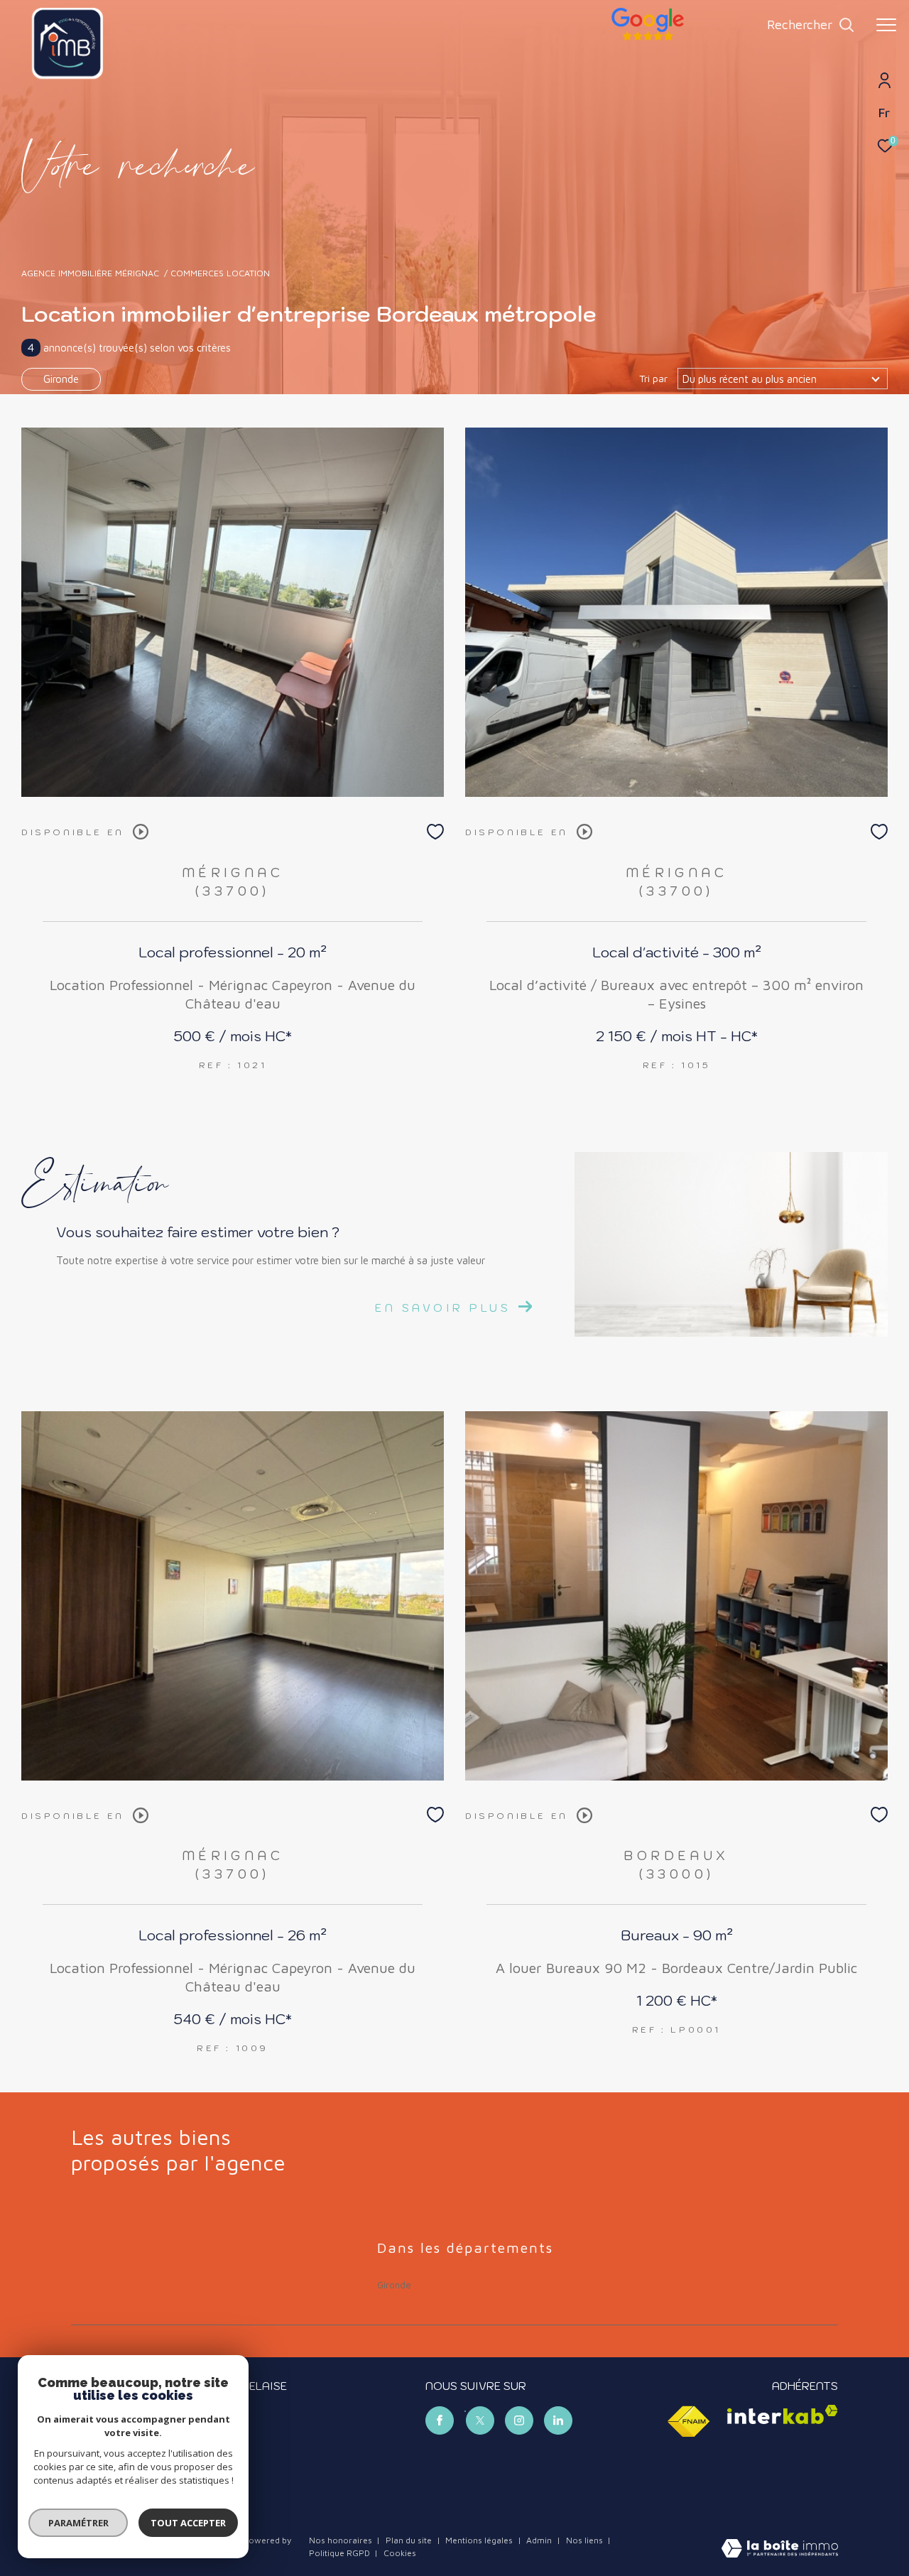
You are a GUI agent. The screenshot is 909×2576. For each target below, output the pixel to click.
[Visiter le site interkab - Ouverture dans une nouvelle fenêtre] (783, 2414)
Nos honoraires (341, 2540)
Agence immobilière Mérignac (90, 273)
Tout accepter (188, 2523)
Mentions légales (480, 2540)
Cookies (400, 2553)
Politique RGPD (339, 2553)
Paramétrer (78, 2523)
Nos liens (586, 2540)
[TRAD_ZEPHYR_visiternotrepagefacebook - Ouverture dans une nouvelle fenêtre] (440, 2420)
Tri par (653, 379)
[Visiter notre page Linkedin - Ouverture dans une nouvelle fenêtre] (558, 2420)
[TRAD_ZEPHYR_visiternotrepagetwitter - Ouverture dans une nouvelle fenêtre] (480, 2420)
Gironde (61, 379)
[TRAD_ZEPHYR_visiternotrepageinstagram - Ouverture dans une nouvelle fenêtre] (519, 2420)
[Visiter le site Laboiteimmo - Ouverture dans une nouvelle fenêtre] (780, 2549)
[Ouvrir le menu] (886, 25)
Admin (540, 2540)
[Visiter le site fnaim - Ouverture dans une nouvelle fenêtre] (688, 2422)
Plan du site (410, 2540)
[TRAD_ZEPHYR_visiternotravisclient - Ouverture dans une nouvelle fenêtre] (648, 37)
